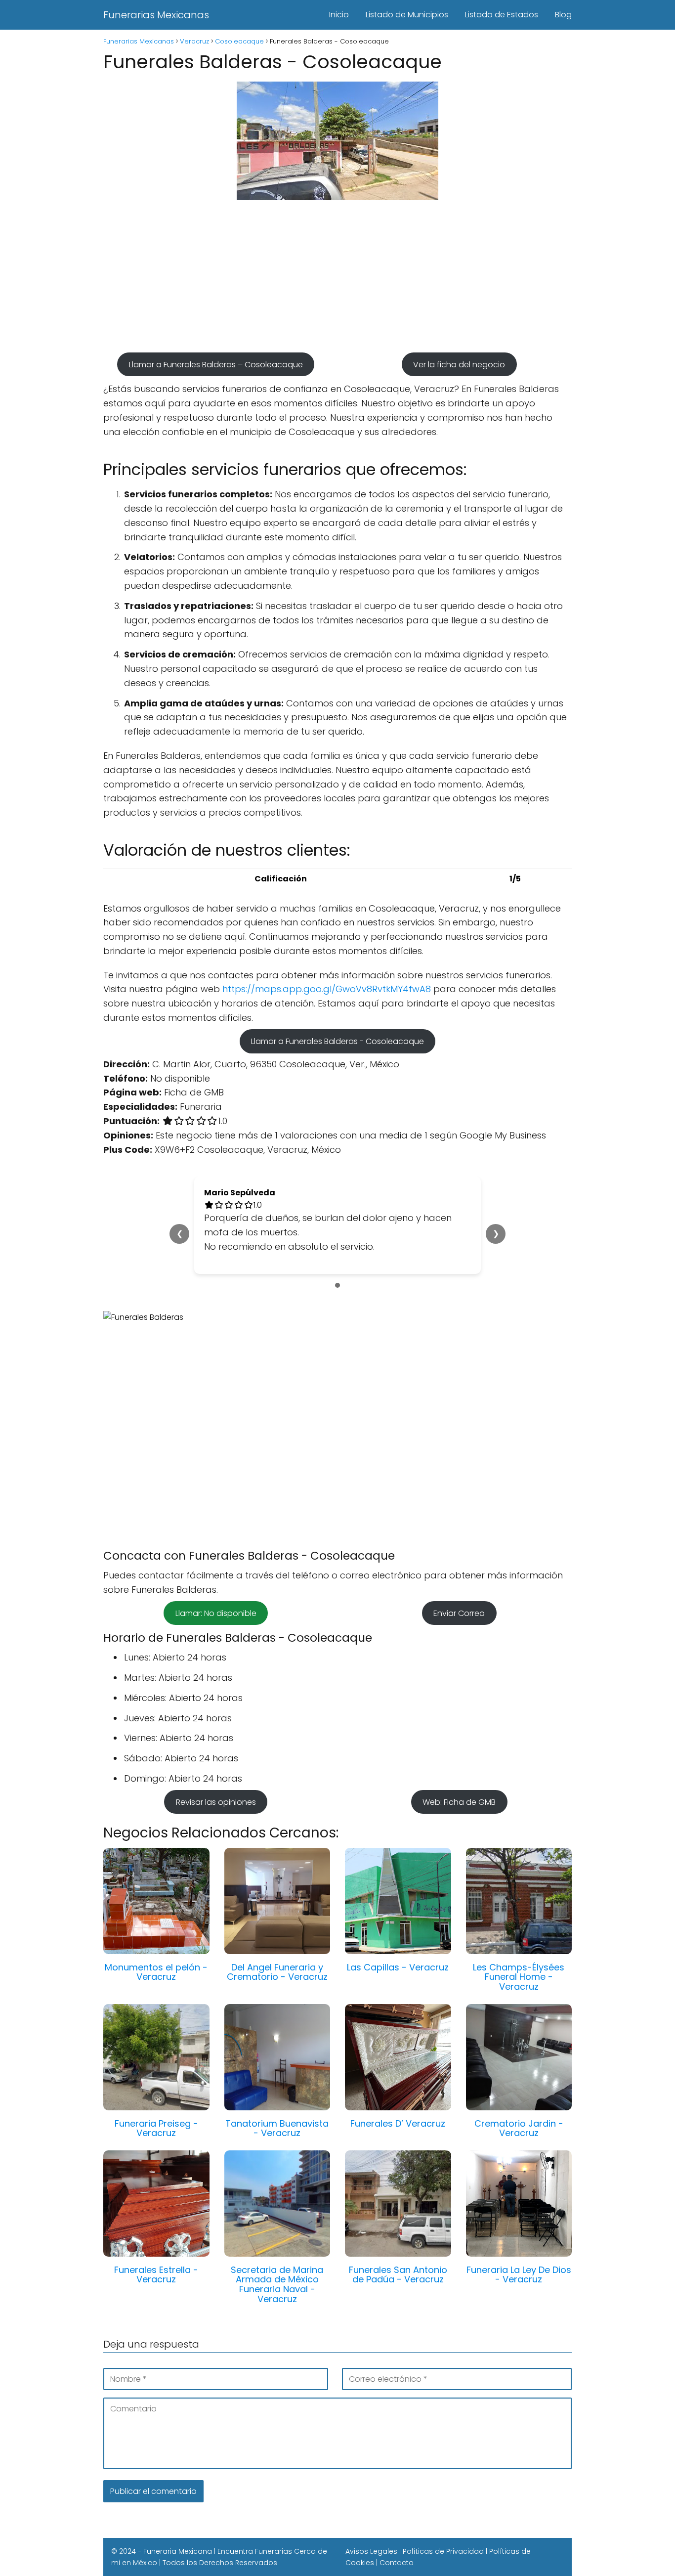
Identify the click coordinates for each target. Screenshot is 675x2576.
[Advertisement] (337, 281)
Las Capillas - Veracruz (398, 1967)
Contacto (397, 2563)
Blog (563, 15)
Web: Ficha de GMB (459, 1802)
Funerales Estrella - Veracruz (156, 2275)
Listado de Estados (502, 15)
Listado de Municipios (407, 15)
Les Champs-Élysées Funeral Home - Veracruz (519, 1977)
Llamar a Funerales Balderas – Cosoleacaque (216, 364)
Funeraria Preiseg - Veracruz (156, 2128)
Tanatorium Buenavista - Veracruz (277, 2128)
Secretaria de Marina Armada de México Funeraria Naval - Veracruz (277, 2284)
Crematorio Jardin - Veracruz (519, 2128)
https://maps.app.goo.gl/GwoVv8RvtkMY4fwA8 (327, 989)
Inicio (339, 15)
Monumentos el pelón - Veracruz (156, 1972)
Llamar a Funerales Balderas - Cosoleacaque (337, 1041)
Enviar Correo (459, 1613)
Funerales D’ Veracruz (398, 2123)
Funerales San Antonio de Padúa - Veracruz (398, 2275)
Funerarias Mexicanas (156, 15)
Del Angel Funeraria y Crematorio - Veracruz (277, 1972)
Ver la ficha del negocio (459, 364)
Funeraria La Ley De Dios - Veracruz (519, 2275)
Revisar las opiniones (216, 1802)
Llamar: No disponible (216, 1613)
